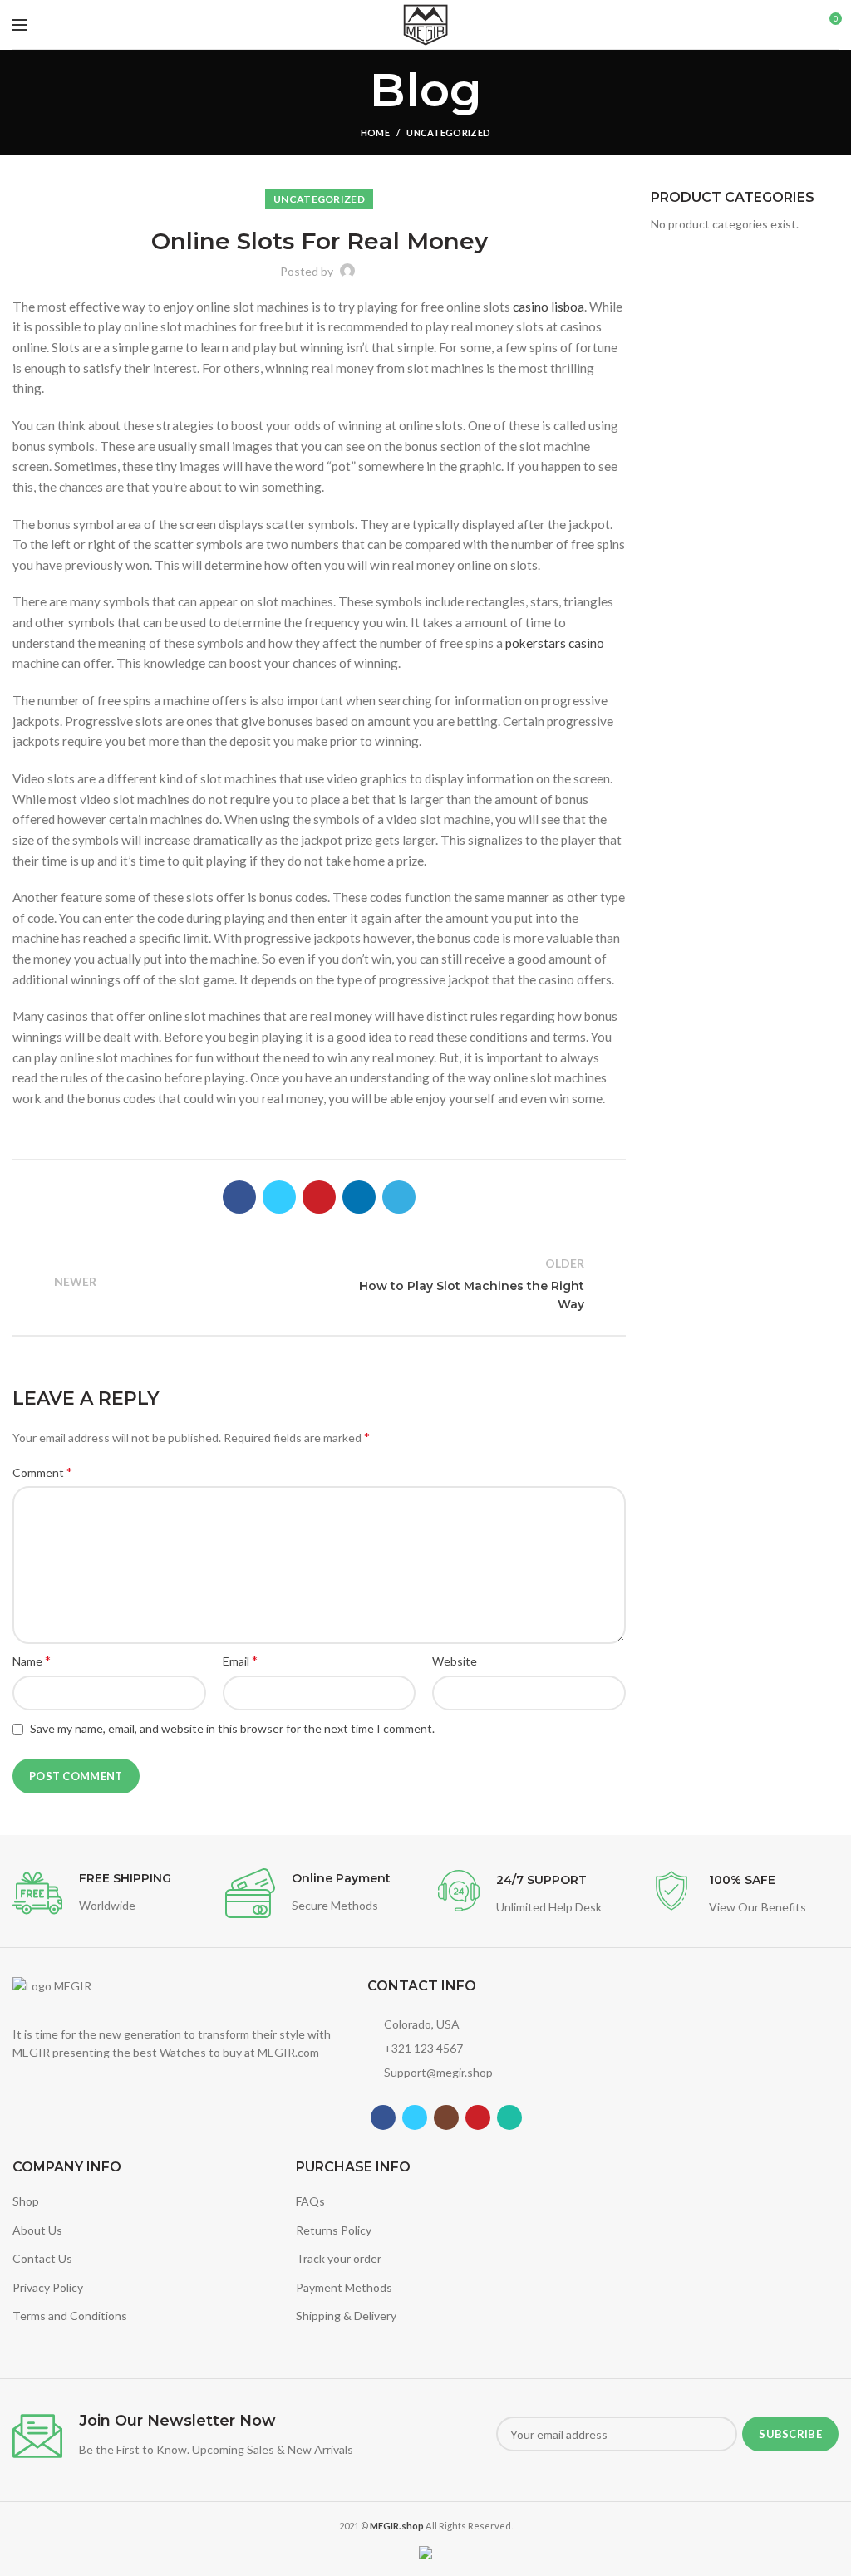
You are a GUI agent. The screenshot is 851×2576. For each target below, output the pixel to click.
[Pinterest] (319, 1197)
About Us (37, 2230)
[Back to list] (319, 1284)
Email (240, 1660)
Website (455, 1661)
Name (32, 1660)
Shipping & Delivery (346, 2316)
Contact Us (42, 2258)
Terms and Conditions (70, 2316)
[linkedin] (359, 1197)
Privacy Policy (48, 2287)
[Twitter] (279, 1197)
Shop (26, 2201)
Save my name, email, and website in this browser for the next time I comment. (232, 1728)
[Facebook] (239, 1197)
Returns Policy (334, 2230)
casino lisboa (548, 307)
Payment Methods (344, 2287)
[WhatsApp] (509, 2117)
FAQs (310, 2201)
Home (375, 132)
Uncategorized (448, 132)
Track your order (339, 2258)
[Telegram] (399, 1197)
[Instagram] (446, 2117)
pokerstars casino (555, 643)
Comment (42, 1472)
